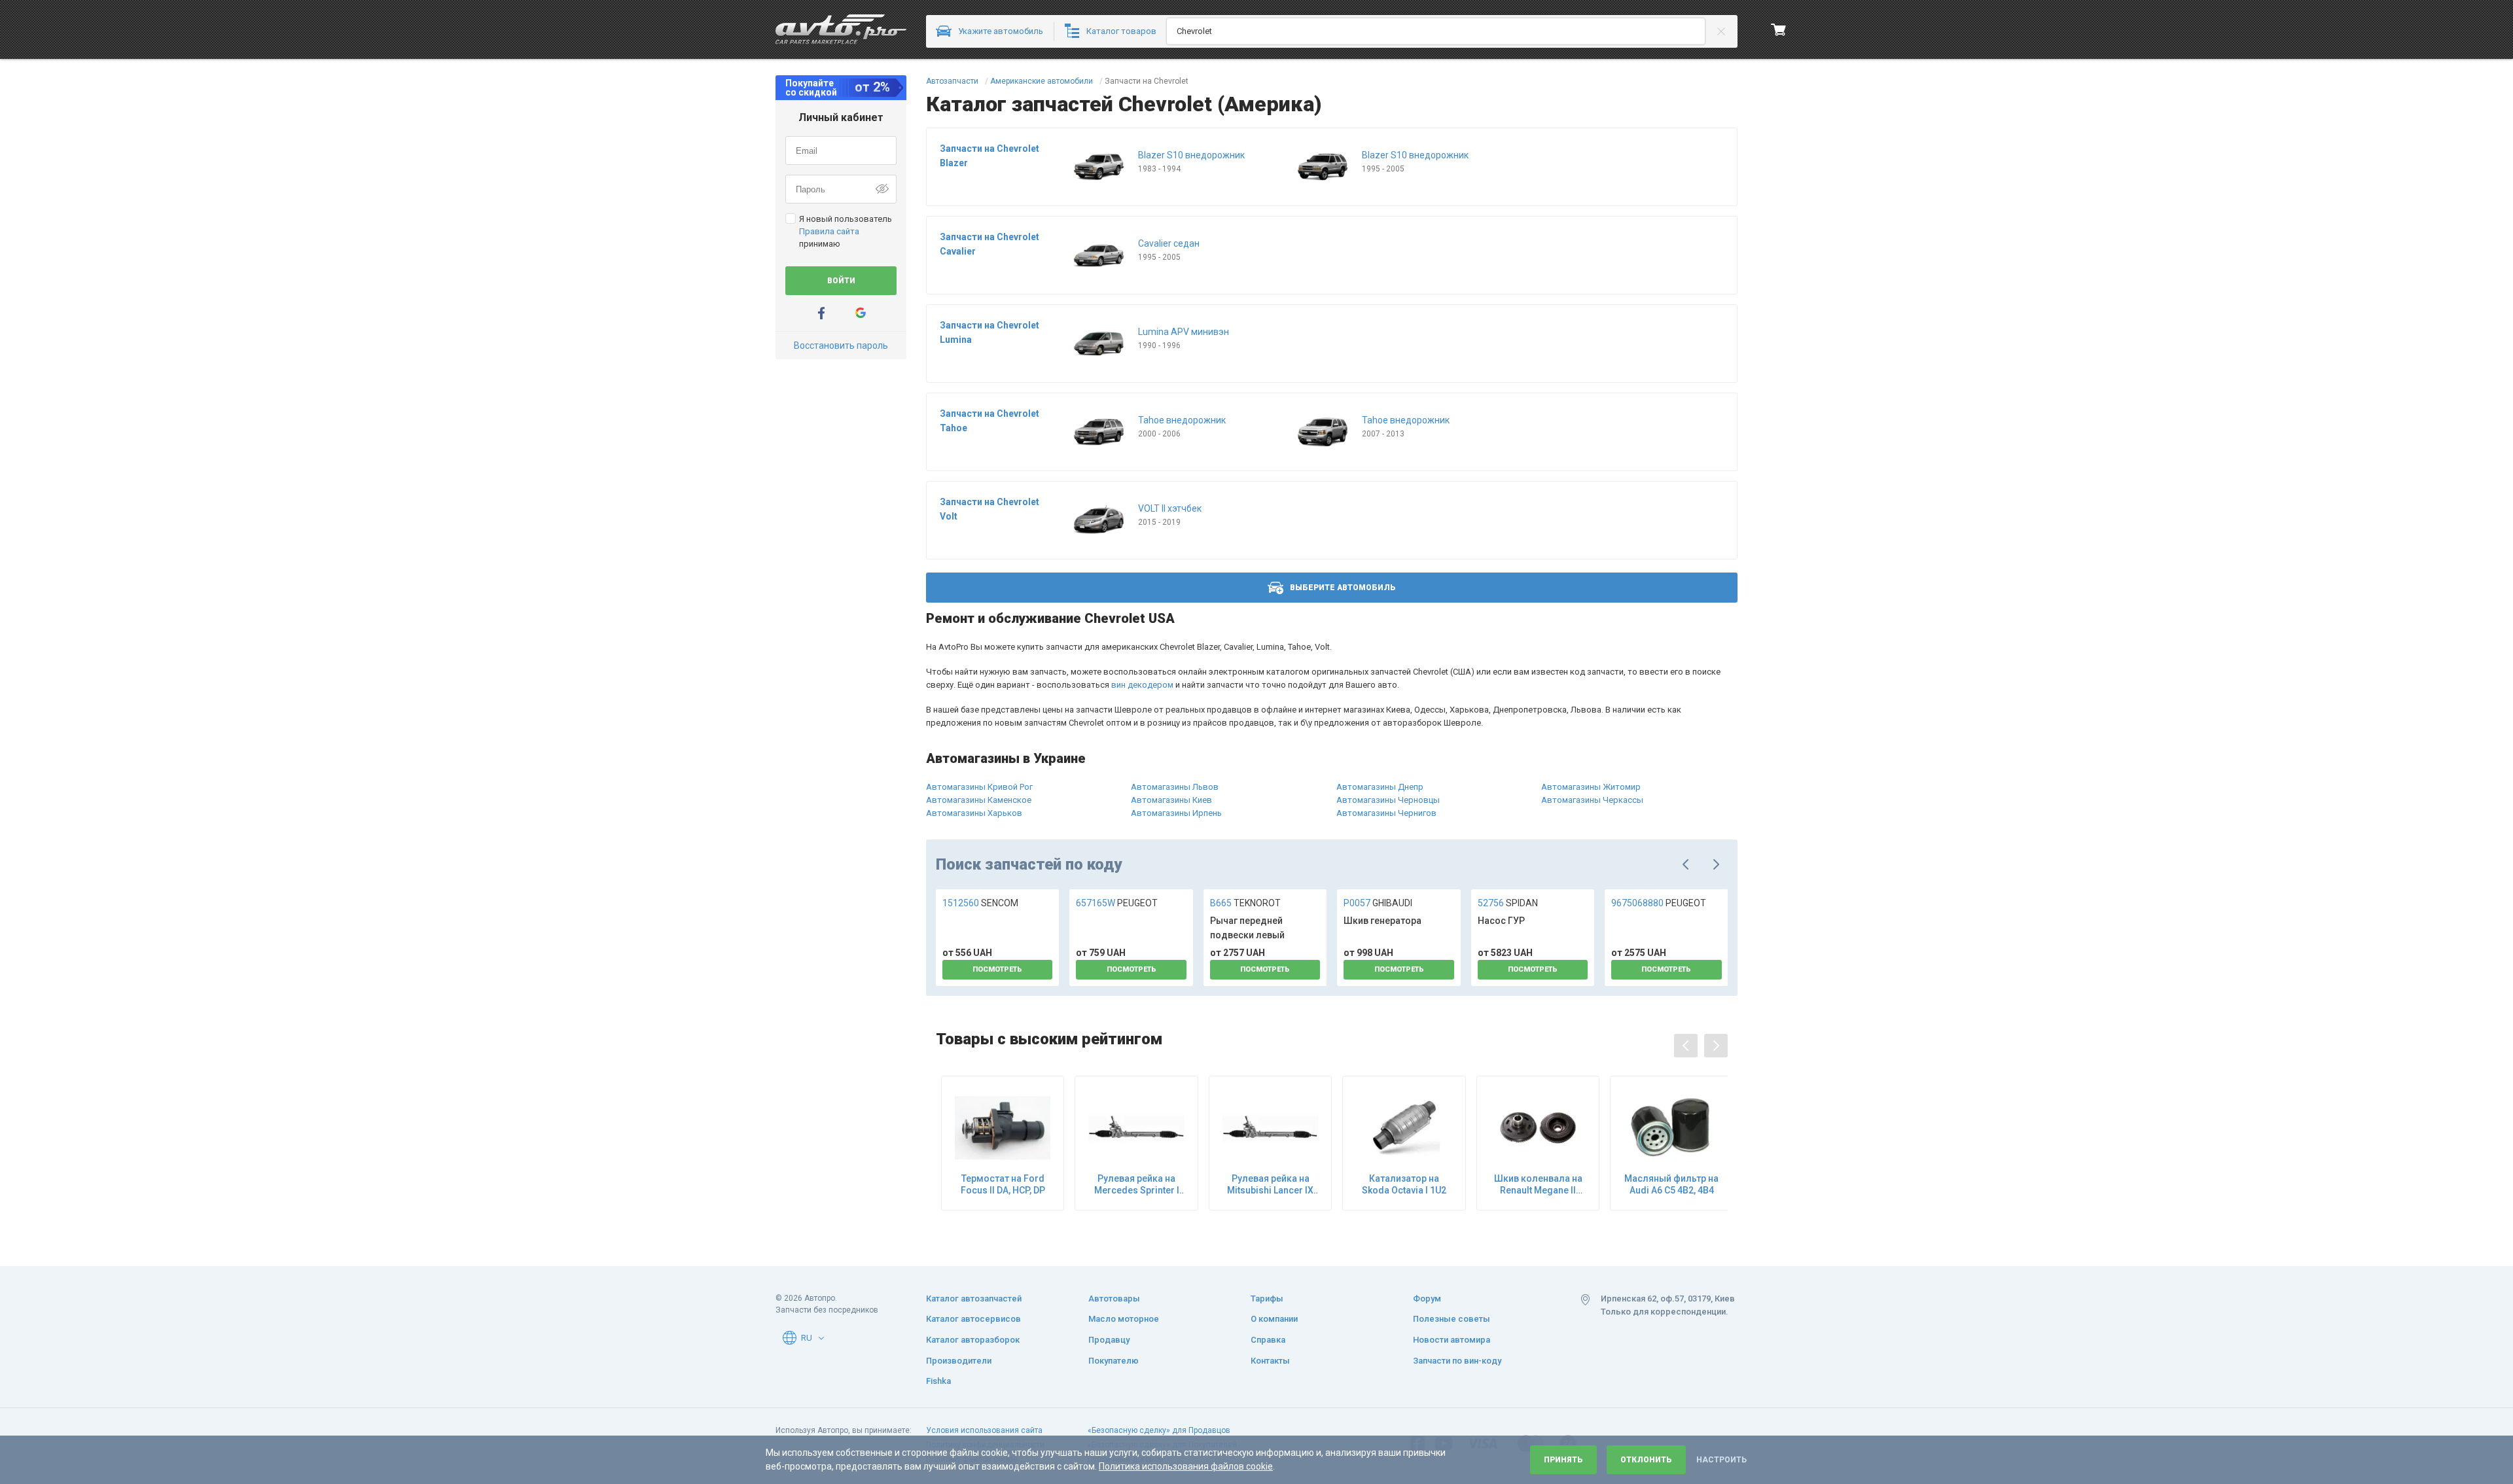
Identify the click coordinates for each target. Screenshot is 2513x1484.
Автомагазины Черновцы (1388, 800)
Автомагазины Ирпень (1176, 813)
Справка (1268, 1340)
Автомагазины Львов (1175, 787)
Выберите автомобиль (1343, 588)
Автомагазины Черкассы (1592, 800)
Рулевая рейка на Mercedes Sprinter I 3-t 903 (1137, 1185)
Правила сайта (829, 231)
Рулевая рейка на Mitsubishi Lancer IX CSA (1270, 1185)
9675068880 (1659, 903)
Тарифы (1267, 1298)
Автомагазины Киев (1171, 800)
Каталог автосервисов (973, 1319)
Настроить (1721, 1460)
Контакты (1270, 1361)
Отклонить (1646, 1460)
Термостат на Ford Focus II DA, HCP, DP (1003, 1184)
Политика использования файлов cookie (1186, 1466)
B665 (1245, 903)
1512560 (980, 903)
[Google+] (861, 313)
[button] (821, 1338)
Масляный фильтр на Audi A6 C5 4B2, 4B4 (1671, 1184)
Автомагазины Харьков (974, 813)
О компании (1274, 1319)
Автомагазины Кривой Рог (979, 787)
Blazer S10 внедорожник (1191, 155)
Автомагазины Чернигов (1386, 813)
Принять (1563, 1460)
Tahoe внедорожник (1182, 420)
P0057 (1378, 903)
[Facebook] (821, 313)
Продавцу (1109, 1340)
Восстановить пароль (841, 345)
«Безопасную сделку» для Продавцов (1159, 1430)
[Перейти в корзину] (1779, 29)
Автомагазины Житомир (1591, 787)
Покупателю (1114, 1361)
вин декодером (1142, 685)
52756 (1508, 903)
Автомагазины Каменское (979, 800)
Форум (1427, 1298)
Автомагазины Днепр (1380, 787)
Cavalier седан (1169, 243)
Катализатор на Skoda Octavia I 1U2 (1404, 1184)
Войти (841, 281)
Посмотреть (997, 969)
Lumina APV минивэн (1184, 332)
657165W (1117, 903)
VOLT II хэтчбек (1170, 508)
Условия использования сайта (984, 1430)
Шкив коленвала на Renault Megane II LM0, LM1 (1538, 1185)
